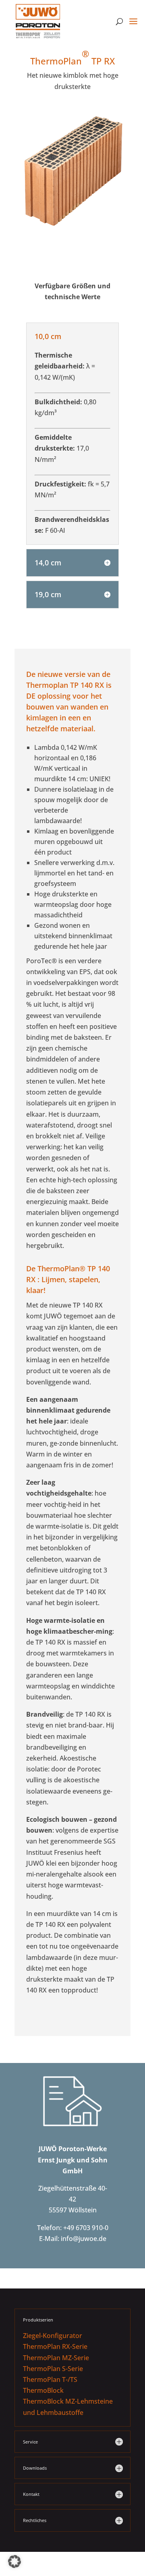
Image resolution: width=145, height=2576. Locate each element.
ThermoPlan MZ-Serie (56, 2358)
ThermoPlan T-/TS (50, 2379)
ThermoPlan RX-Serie (55, 2346)
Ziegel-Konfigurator (53, 2336)
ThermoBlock (43, 2390)
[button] (14, 2562)
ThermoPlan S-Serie (53, 2369)
